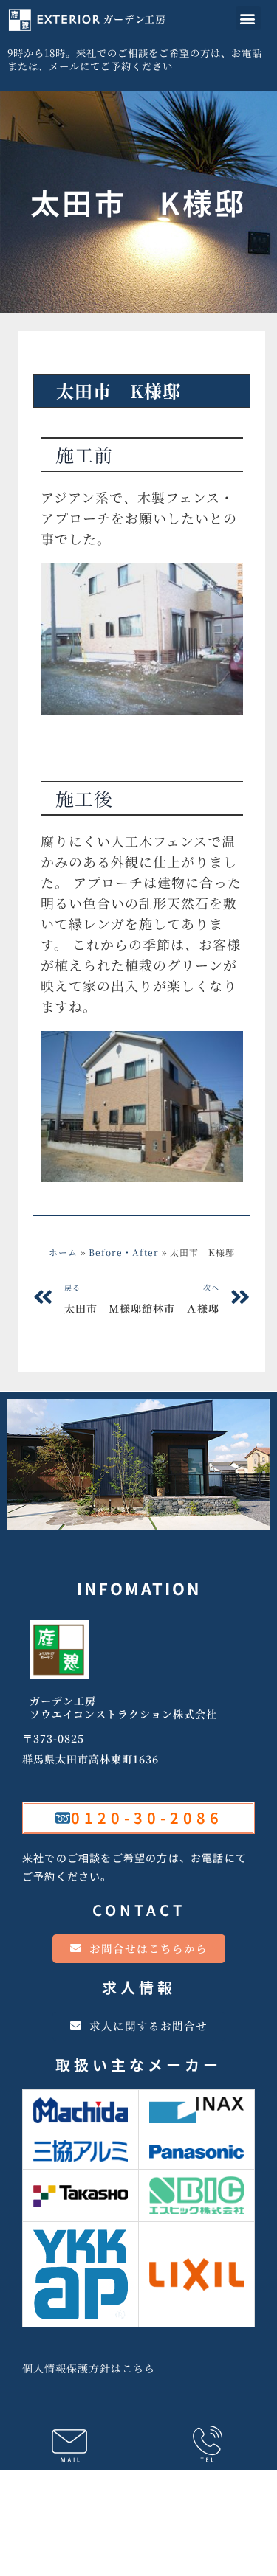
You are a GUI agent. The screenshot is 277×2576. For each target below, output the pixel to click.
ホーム (63, 1252)
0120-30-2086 (147, 1818)
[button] (248, 18)
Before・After (87, 360)
